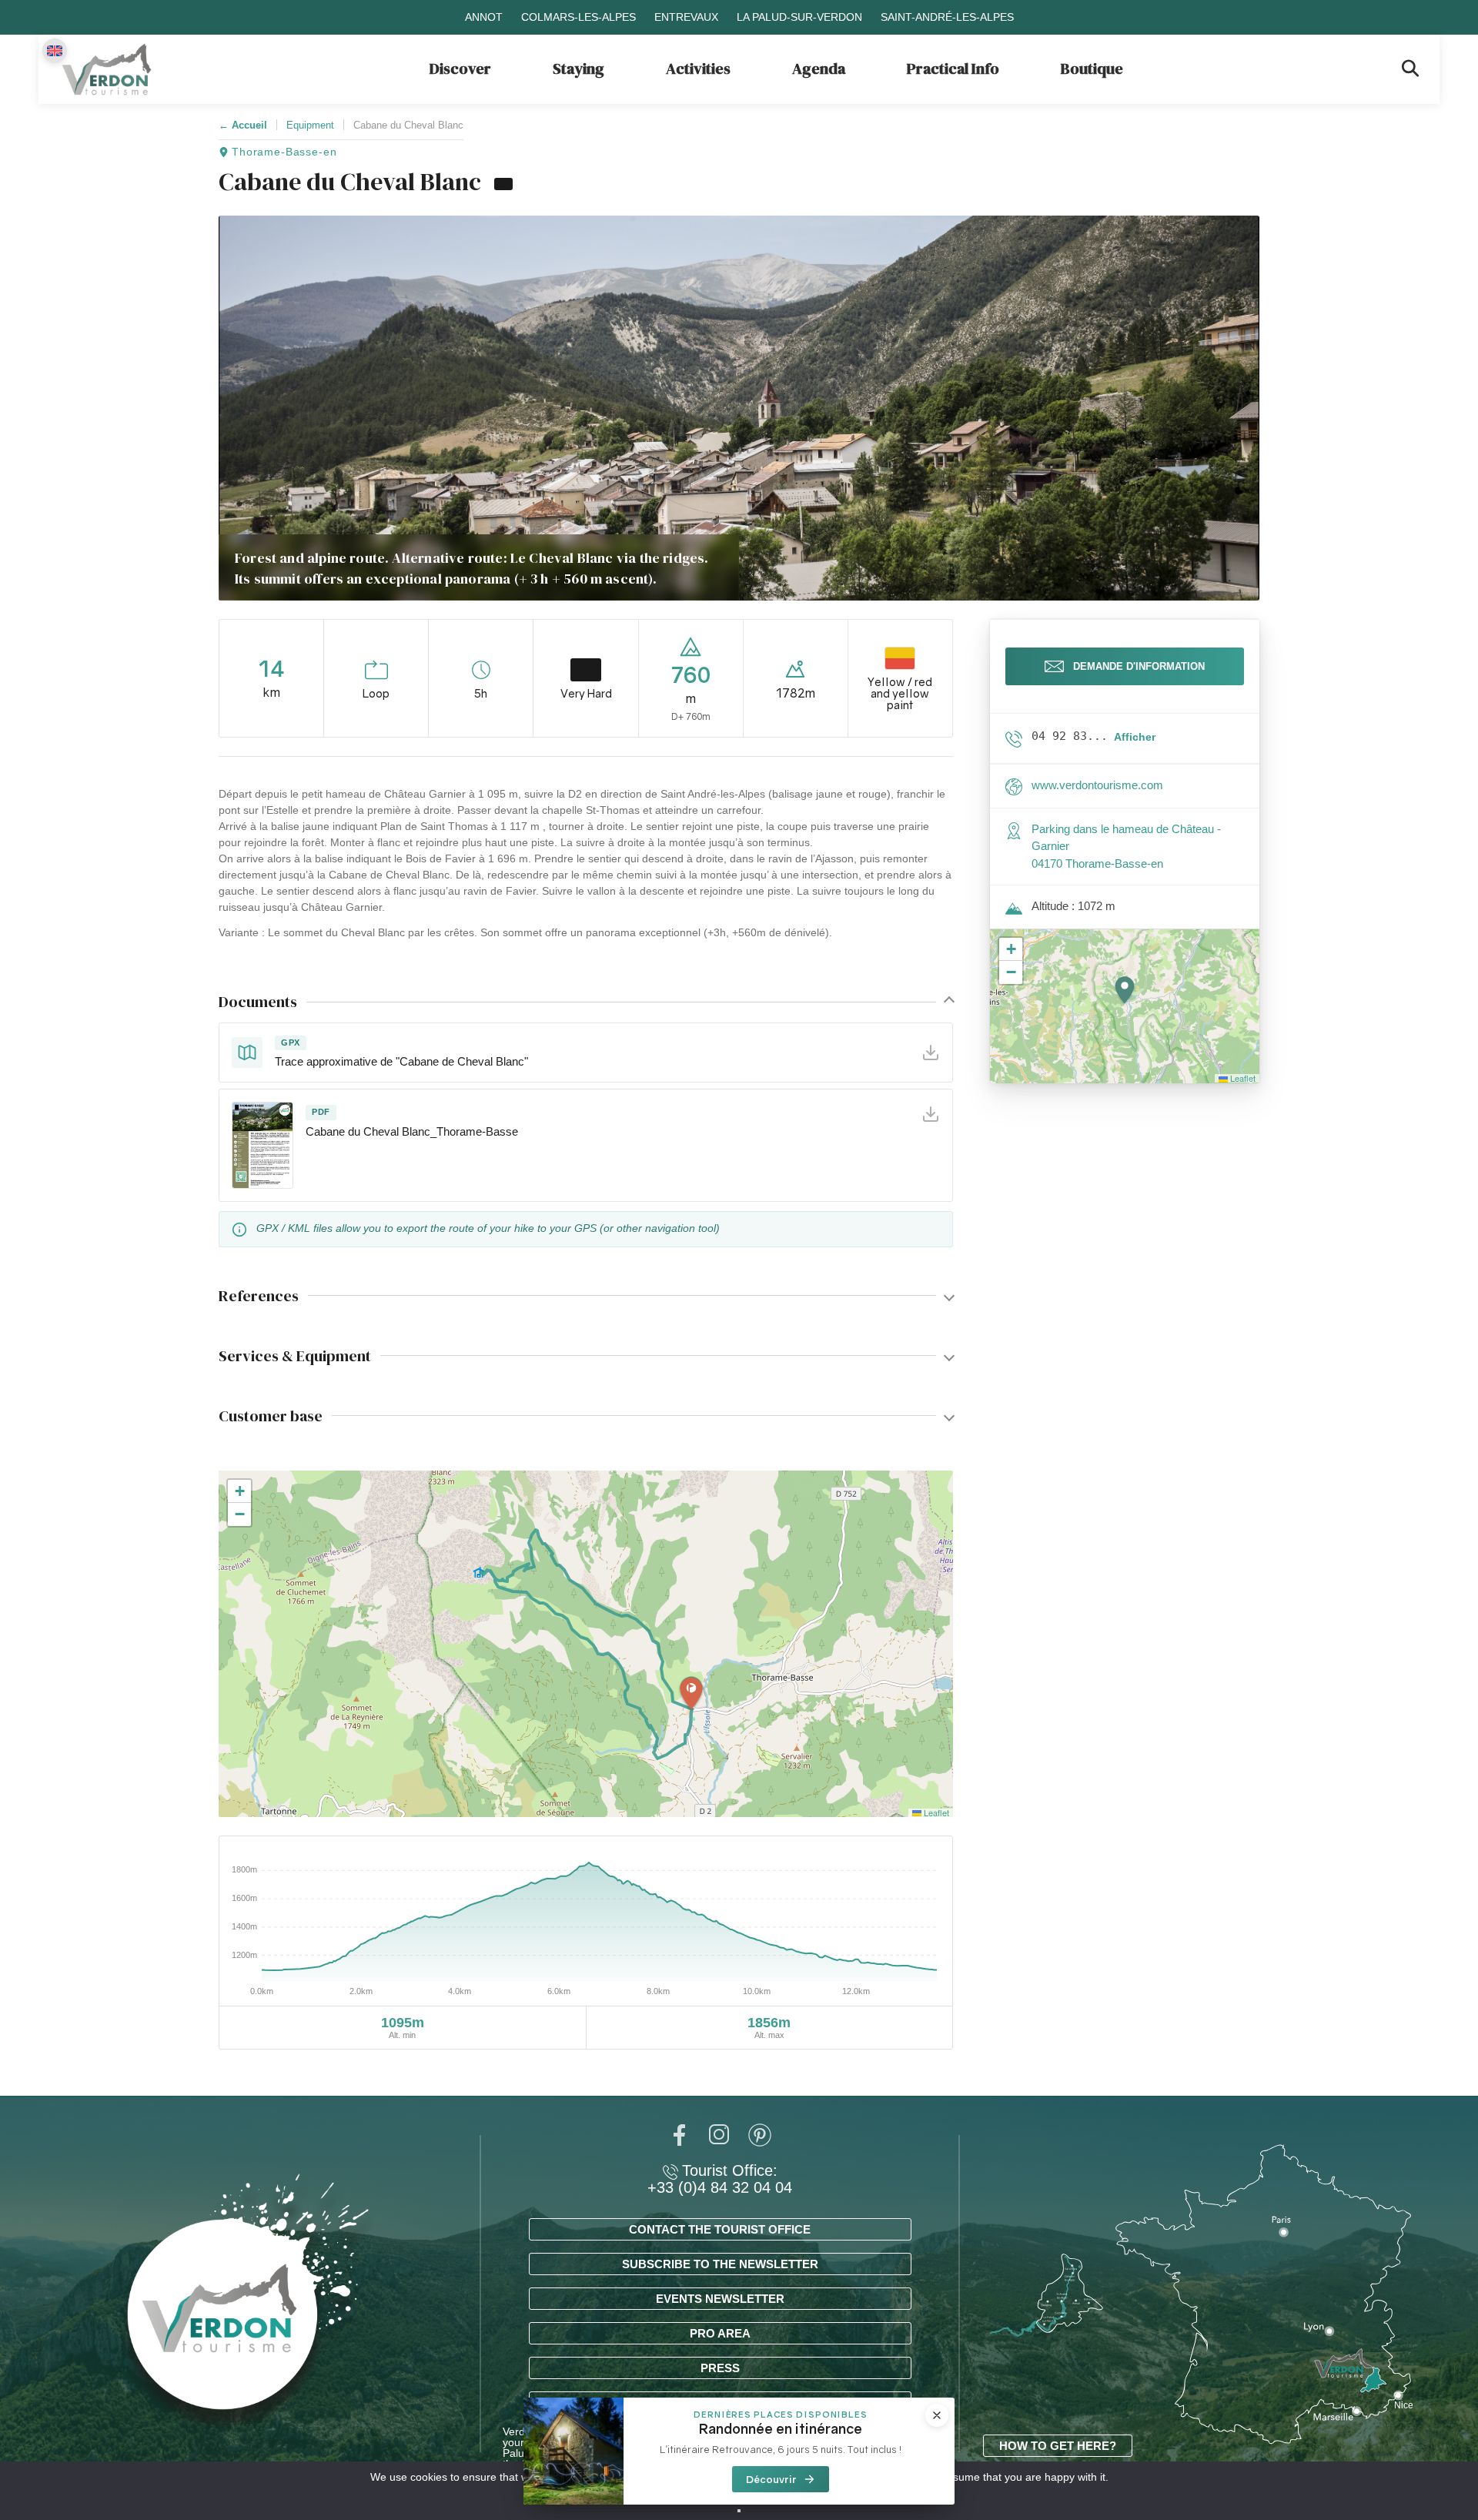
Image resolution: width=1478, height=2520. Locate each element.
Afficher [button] (1135, 737)
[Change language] (55, 51)
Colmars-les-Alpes (578, 17)
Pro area (720, 2333)
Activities (698, 69)
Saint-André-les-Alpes (947, 17)
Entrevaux (686, 17)
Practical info (953, 69)
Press (720, 2368)
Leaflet (935, 1812)
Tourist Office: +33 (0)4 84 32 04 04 (720, 2179)
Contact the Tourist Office (720, 2229)
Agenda (819, 69)
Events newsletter (720, 2299)
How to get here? (1058, 2446)
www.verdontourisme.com (1097, 785)
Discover (460, 69)
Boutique (1092, 69)
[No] (739, 2511)
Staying (578, 69)
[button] (691, 1694)
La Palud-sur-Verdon (799, 17)
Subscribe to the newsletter (720, 2264)
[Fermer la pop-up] (937, 2415)
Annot (484, 17)
